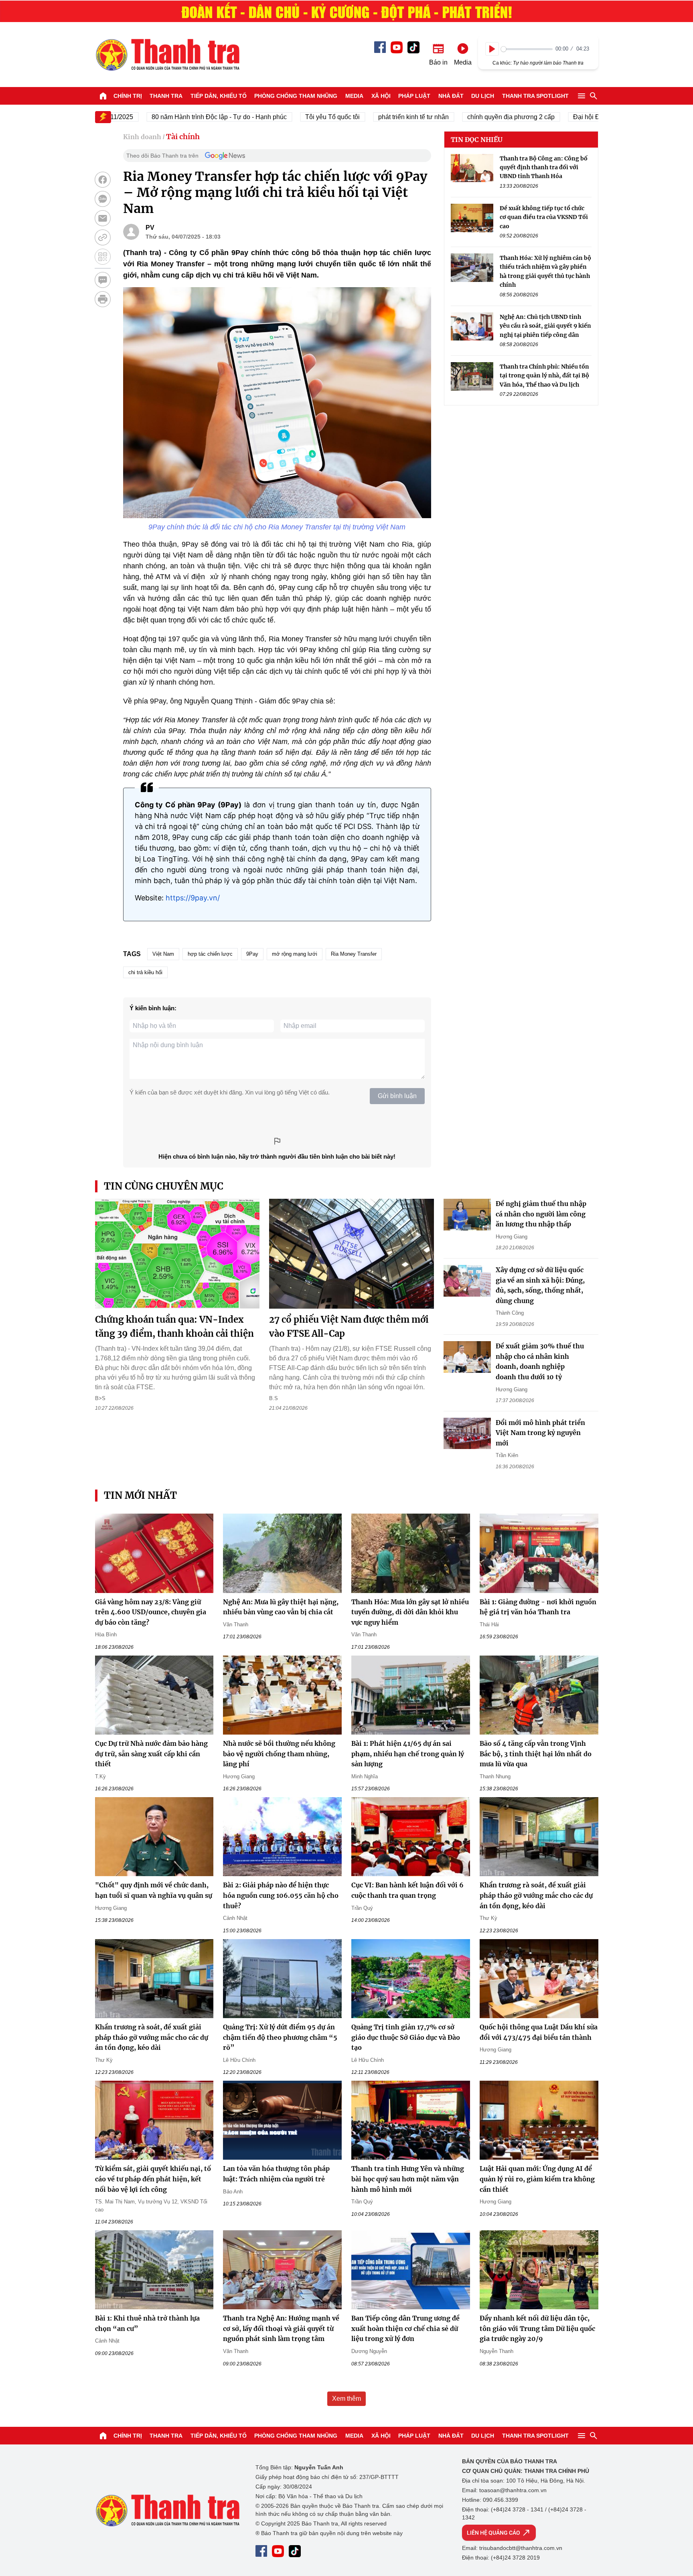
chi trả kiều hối (145, 972)
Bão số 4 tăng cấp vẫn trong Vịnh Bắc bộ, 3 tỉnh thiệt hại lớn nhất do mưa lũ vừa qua (536, 1754)
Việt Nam (163, 954)
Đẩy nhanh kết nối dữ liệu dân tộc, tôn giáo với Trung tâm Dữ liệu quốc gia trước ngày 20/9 (537, 2328)
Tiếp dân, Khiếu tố (219, 96)
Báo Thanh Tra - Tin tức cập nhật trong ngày (167, 55)
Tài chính (183, 137)
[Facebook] (380, 47)
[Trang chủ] (103, 96)
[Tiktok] (413, 47)
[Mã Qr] (103, 257)
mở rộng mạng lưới (295, 954)
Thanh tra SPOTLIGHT (535, 96)
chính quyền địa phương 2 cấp (465, 117)
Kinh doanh (142, 137)
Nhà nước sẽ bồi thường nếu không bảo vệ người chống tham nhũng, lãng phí (279, 1754)
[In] (103, 299)
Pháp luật (414, 96)
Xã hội (381, 96)
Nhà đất (451, 96)
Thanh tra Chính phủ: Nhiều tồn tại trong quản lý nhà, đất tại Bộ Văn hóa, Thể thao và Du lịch (544, 376)
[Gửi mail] (103, 218)
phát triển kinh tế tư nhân (367, 117)
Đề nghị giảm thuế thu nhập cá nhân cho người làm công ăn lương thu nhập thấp (541, 1214)
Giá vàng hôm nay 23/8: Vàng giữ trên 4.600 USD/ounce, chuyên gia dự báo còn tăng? (151, 1612)
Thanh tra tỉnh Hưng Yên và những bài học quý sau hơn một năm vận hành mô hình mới (408, 2179)
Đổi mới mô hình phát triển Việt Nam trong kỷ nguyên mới (540, 1433)
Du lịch (483, 96)
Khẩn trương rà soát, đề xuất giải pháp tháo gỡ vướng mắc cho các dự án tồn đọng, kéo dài (536, 1895)
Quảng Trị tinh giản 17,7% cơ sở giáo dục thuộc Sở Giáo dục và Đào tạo (406, 2037)
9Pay (252, 954)
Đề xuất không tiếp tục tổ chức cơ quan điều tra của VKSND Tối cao (544, 218)
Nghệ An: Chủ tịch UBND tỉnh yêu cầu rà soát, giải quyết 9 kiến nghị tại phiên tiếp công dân (545, 326)
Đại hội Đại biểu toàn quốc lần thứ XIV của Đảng (596, 117)
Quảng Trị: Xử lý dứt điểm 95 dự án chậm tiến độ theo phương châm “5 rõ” (280, 2037)
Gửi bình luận (397, 1096)
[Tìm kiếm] (594, 96)
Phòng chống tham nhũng (296, 96)
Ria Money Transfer (354, 954)
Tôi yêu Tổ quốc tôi (286, 117)
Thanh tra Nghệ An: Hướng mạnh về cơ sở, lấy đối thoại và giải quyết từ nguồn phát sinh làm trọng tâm (281, 2328)
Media (354, 96)
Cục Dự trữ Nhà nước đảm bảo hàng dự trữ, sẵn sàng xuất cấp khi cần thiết (151, 1754)
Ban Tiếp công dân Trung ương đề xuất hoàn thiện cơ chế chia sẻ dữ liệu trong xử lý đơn (405, 2328)
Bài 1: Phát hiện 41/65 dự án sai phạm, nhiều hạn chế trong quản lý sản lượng (408, 1754)
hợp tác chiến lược (210, 954)
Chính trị (128, 96)
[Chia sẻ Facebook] (103, 180)
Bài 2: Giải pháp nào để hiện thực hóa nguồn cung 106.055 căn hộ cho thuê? (281, 1895)
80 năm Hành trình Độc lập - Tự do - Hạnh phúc (173, 117)
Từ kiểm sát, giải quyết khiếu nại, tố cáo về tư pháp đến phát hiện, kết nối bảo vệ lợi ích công (153, 2179)
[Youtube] (397, 47)
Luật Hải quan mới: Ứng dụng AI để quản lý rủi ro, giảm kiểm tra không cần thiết (537, 2179)
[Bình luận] (103, 280)
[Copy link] (103, 237)
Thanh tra (166, 96)
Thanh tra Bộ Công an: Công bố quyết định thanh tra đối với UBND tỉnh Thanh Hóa (544, 167)
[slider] (527, 49)
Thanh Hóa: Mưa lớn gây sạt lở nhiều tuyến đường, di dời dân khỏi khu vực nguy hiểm (410, 1612)
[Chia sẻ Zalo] (103, 199)
